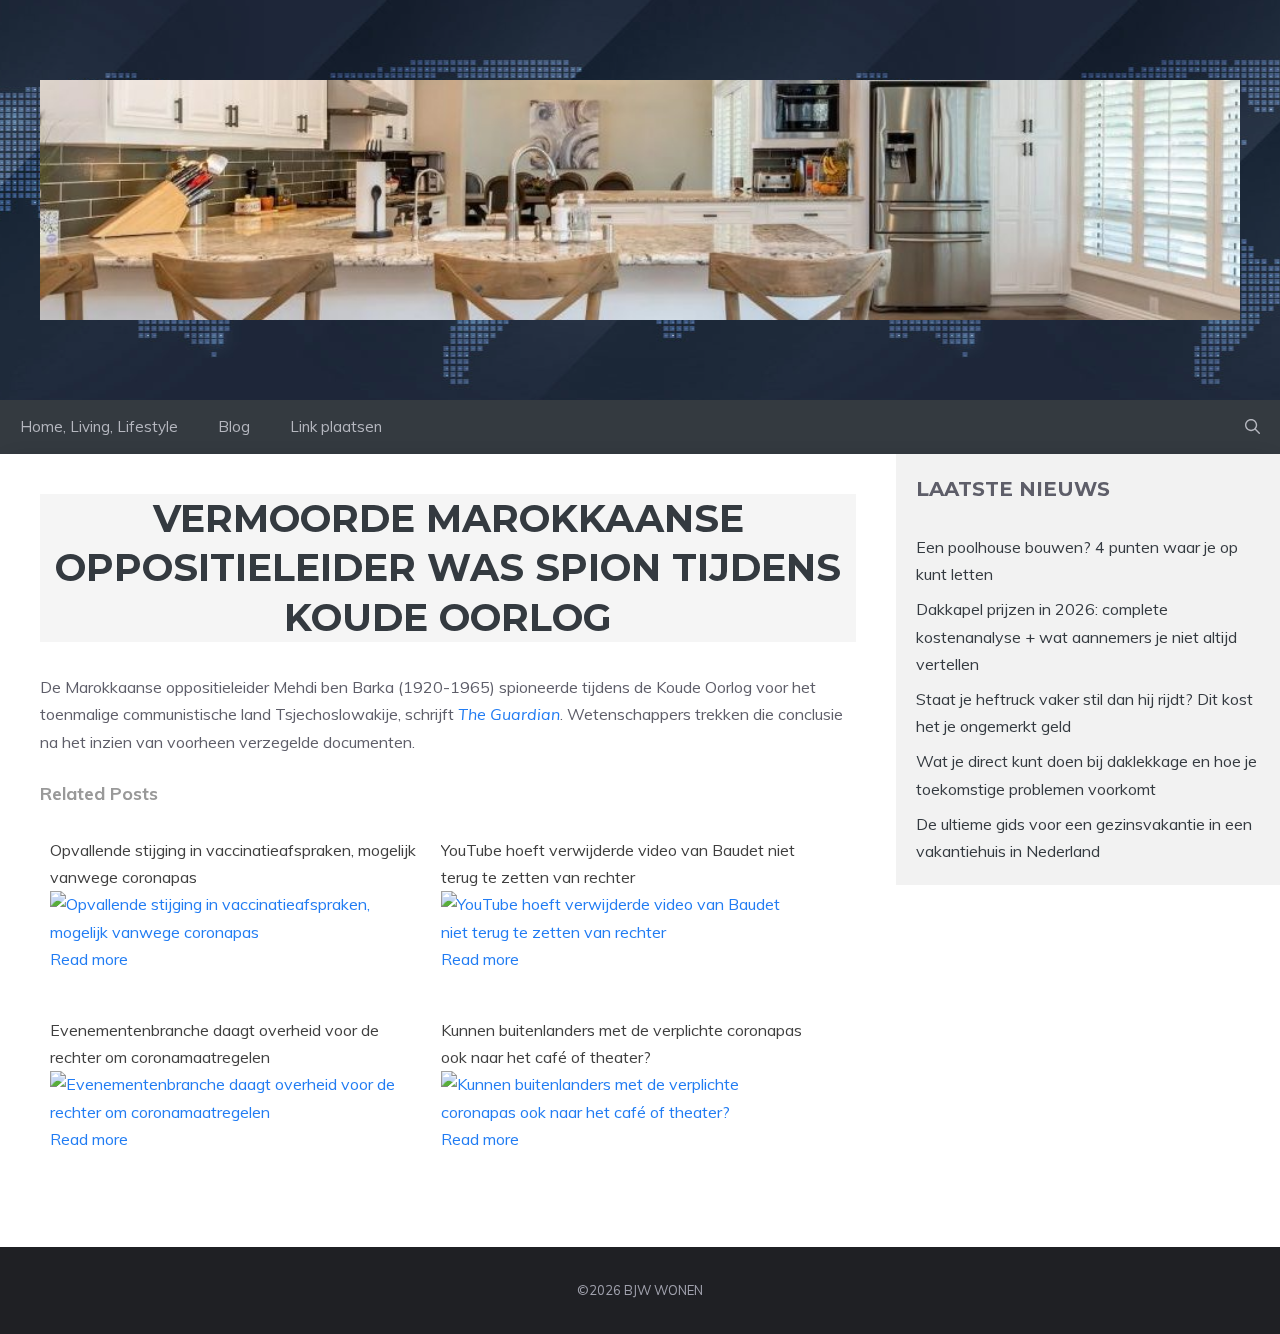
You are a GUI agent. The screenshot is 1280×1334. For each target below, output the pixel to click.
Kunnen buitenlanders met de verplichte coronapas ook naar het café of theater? (621, 1043)
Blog (234, 426)
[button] (1252, 427)
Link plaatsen (336, 426)
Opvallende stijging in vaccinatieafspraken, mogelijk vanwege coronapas (233, 863)
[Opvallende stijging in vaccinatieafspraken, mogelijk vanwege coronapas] (233, 932)
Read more (89, 959)
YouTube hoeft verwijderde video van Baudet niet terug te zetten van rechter (618, 863)
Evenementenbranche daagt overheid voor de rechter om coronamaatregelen (214, 1043)
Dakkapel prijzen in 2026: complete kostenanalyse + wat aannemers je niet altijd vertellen (1076, 636)
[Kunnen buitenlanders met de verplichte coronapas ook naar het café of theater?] (624, 1112)
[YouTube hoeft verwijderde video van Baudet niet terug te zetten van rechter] (624, 932)
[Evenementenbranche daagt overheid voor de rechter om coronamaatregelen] (233, 1112)
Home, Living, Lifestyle (99, 426)
